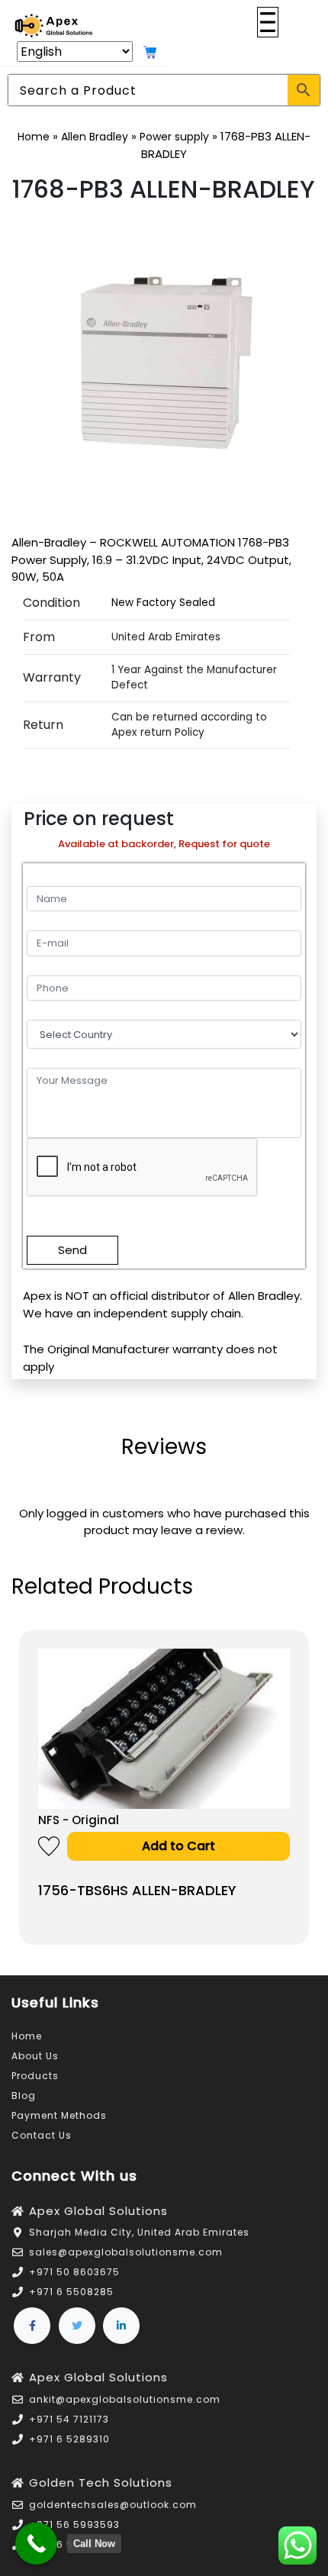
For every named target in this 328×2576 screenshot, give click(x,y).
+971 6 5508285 (71, 2292)
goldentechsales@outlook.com (113, 2505)
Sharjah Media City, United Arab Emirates (139, 2232)
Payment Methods (59, 2115)
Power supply (174, 137)
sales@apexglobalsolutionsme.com (126, 2252)
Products (35, 2076)
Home (34, 137)
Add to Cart (178, 1846)
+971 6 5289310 (69, 2439)
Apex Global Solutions (98, 2211)
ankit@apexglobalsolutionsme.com (125, 2399)
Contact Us (42, 2135)
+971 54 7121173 (69, 2419)
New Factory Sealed (163, 603)
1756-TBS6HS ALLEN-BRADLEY (137, 1890)
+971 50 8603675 (74, 2272)
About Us (35, 2056)
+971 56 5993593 (74, 2524)
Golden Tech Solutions (101, 2483)
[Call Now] (36, 2544)
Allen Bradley (95, 137)
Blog (24, 2096)
